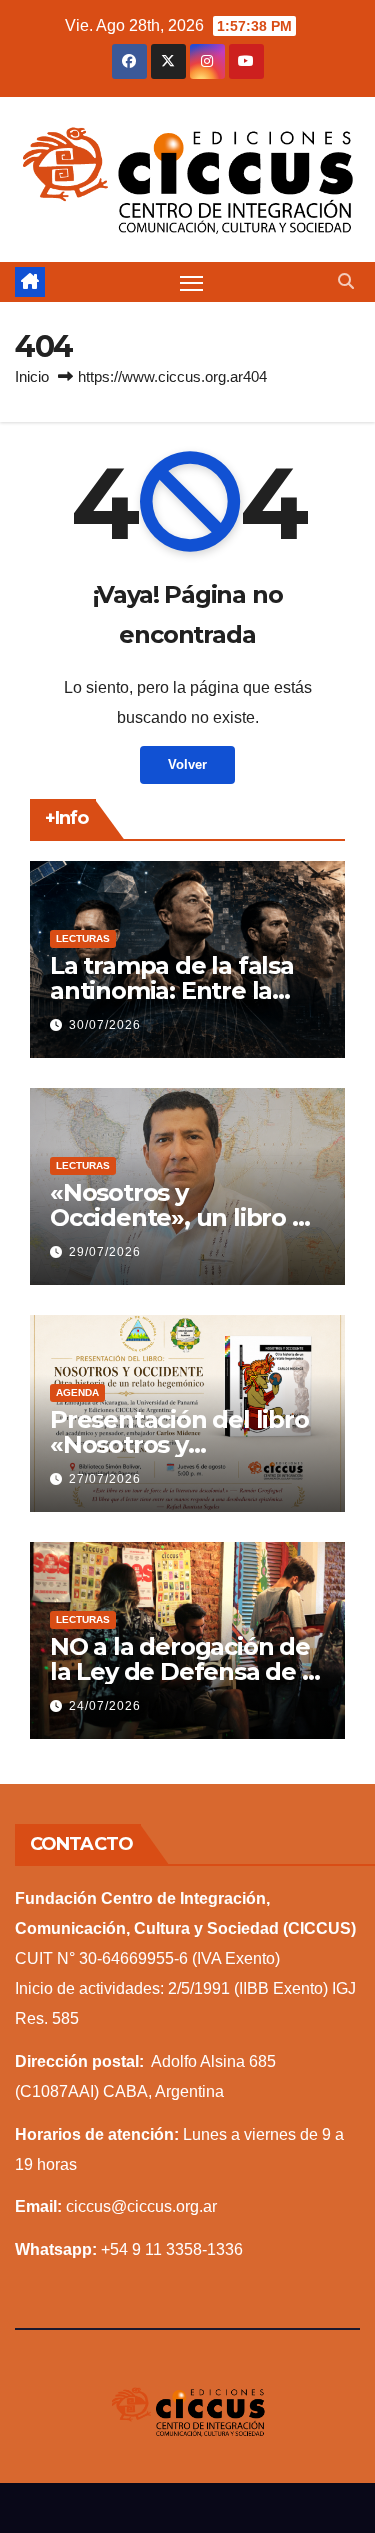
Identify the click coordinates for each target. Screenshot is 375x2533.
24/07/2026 (105, 1706)
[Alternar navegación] (192, 282)
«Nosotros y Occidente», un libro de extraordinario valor (186, 1217)
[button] (346, 281)
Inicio (32, 376)
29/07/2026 (105, 1252)
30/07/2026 (105, 1025)
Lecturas (83, 938)
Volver (187, 764)
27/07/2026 (105, 1479)
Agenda (77, 1392)
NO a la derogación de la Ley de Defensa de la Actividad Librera (186, 1671)
